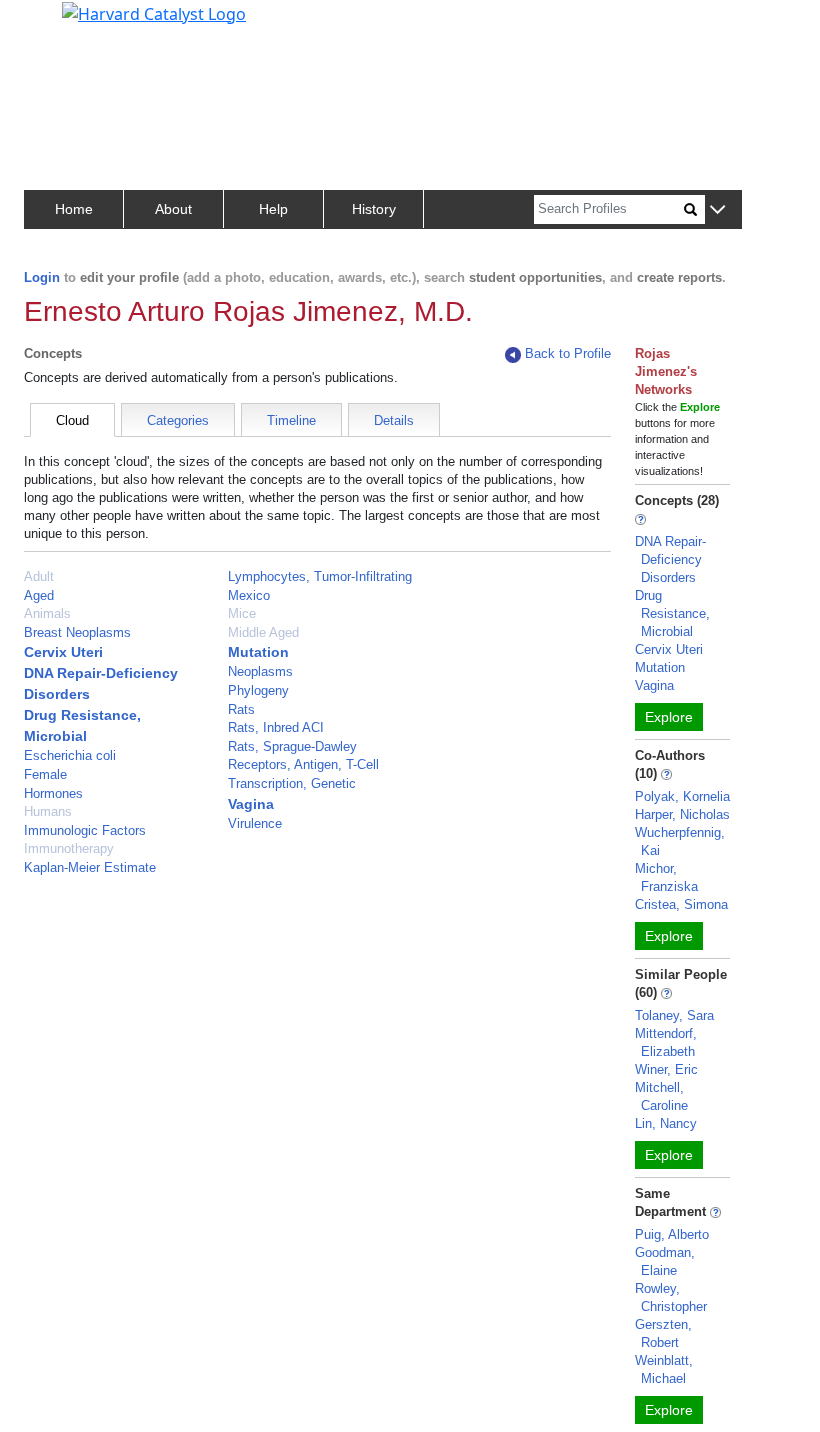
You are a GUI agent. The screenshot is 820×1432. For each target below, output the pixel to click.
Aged (39, 595)
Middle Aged (263, 632)
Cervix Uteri (63, 652)
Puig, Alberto (672, 1234)
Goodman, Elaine (665, 1261)
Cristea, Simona (681, 904)
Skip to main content (83, 24)
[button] (717, 210)
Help (273, 209)
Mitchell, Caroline (661, 1096)
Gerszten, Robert (663, 1333)
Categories (178, 420)
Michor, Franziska (666, 877)
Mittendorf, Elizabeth (666, 1042)
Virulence (255, 823)
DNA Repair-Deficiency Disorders (670, 559)
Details (394, 420)
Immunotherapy (69, 848)
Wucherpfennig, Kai (680, 841)
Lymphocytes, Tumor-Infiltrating (320, 576)
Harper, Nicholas (682, 814)
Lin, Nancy (666, 1123)
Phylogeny (258, 690)
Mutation (258, 652)
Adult (39, 576)
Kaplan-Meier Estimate (90, 867)
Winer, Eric (666, 1069)
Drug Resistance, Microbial (672, 613)
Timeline (291, 420)
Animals (47, 613)
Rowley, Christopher (671, 1297)
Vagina (251, 804)
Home (74, 209)
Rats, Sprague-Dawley (292, 746)
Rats (241, 709)
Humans (48, 811)
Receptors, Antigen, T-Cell (303, 764)
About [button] (173, 209)
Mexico (249, 595)
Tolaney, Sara (674, 1015)
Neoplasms (260, 671)
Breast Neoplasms (77, 632)
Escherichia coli (70, 755)
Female (45, 774)
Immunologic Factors (85, 830)
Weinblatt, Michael (664, 1369)
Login (42, 277)
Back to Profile (568, 353)
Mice (242, 613)
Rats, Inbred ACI (276, 727)
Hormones (53, 793)
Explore (669, 717)
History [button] (374, 209)
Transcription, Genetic (292, 783)
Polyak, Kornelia (682, 796)
